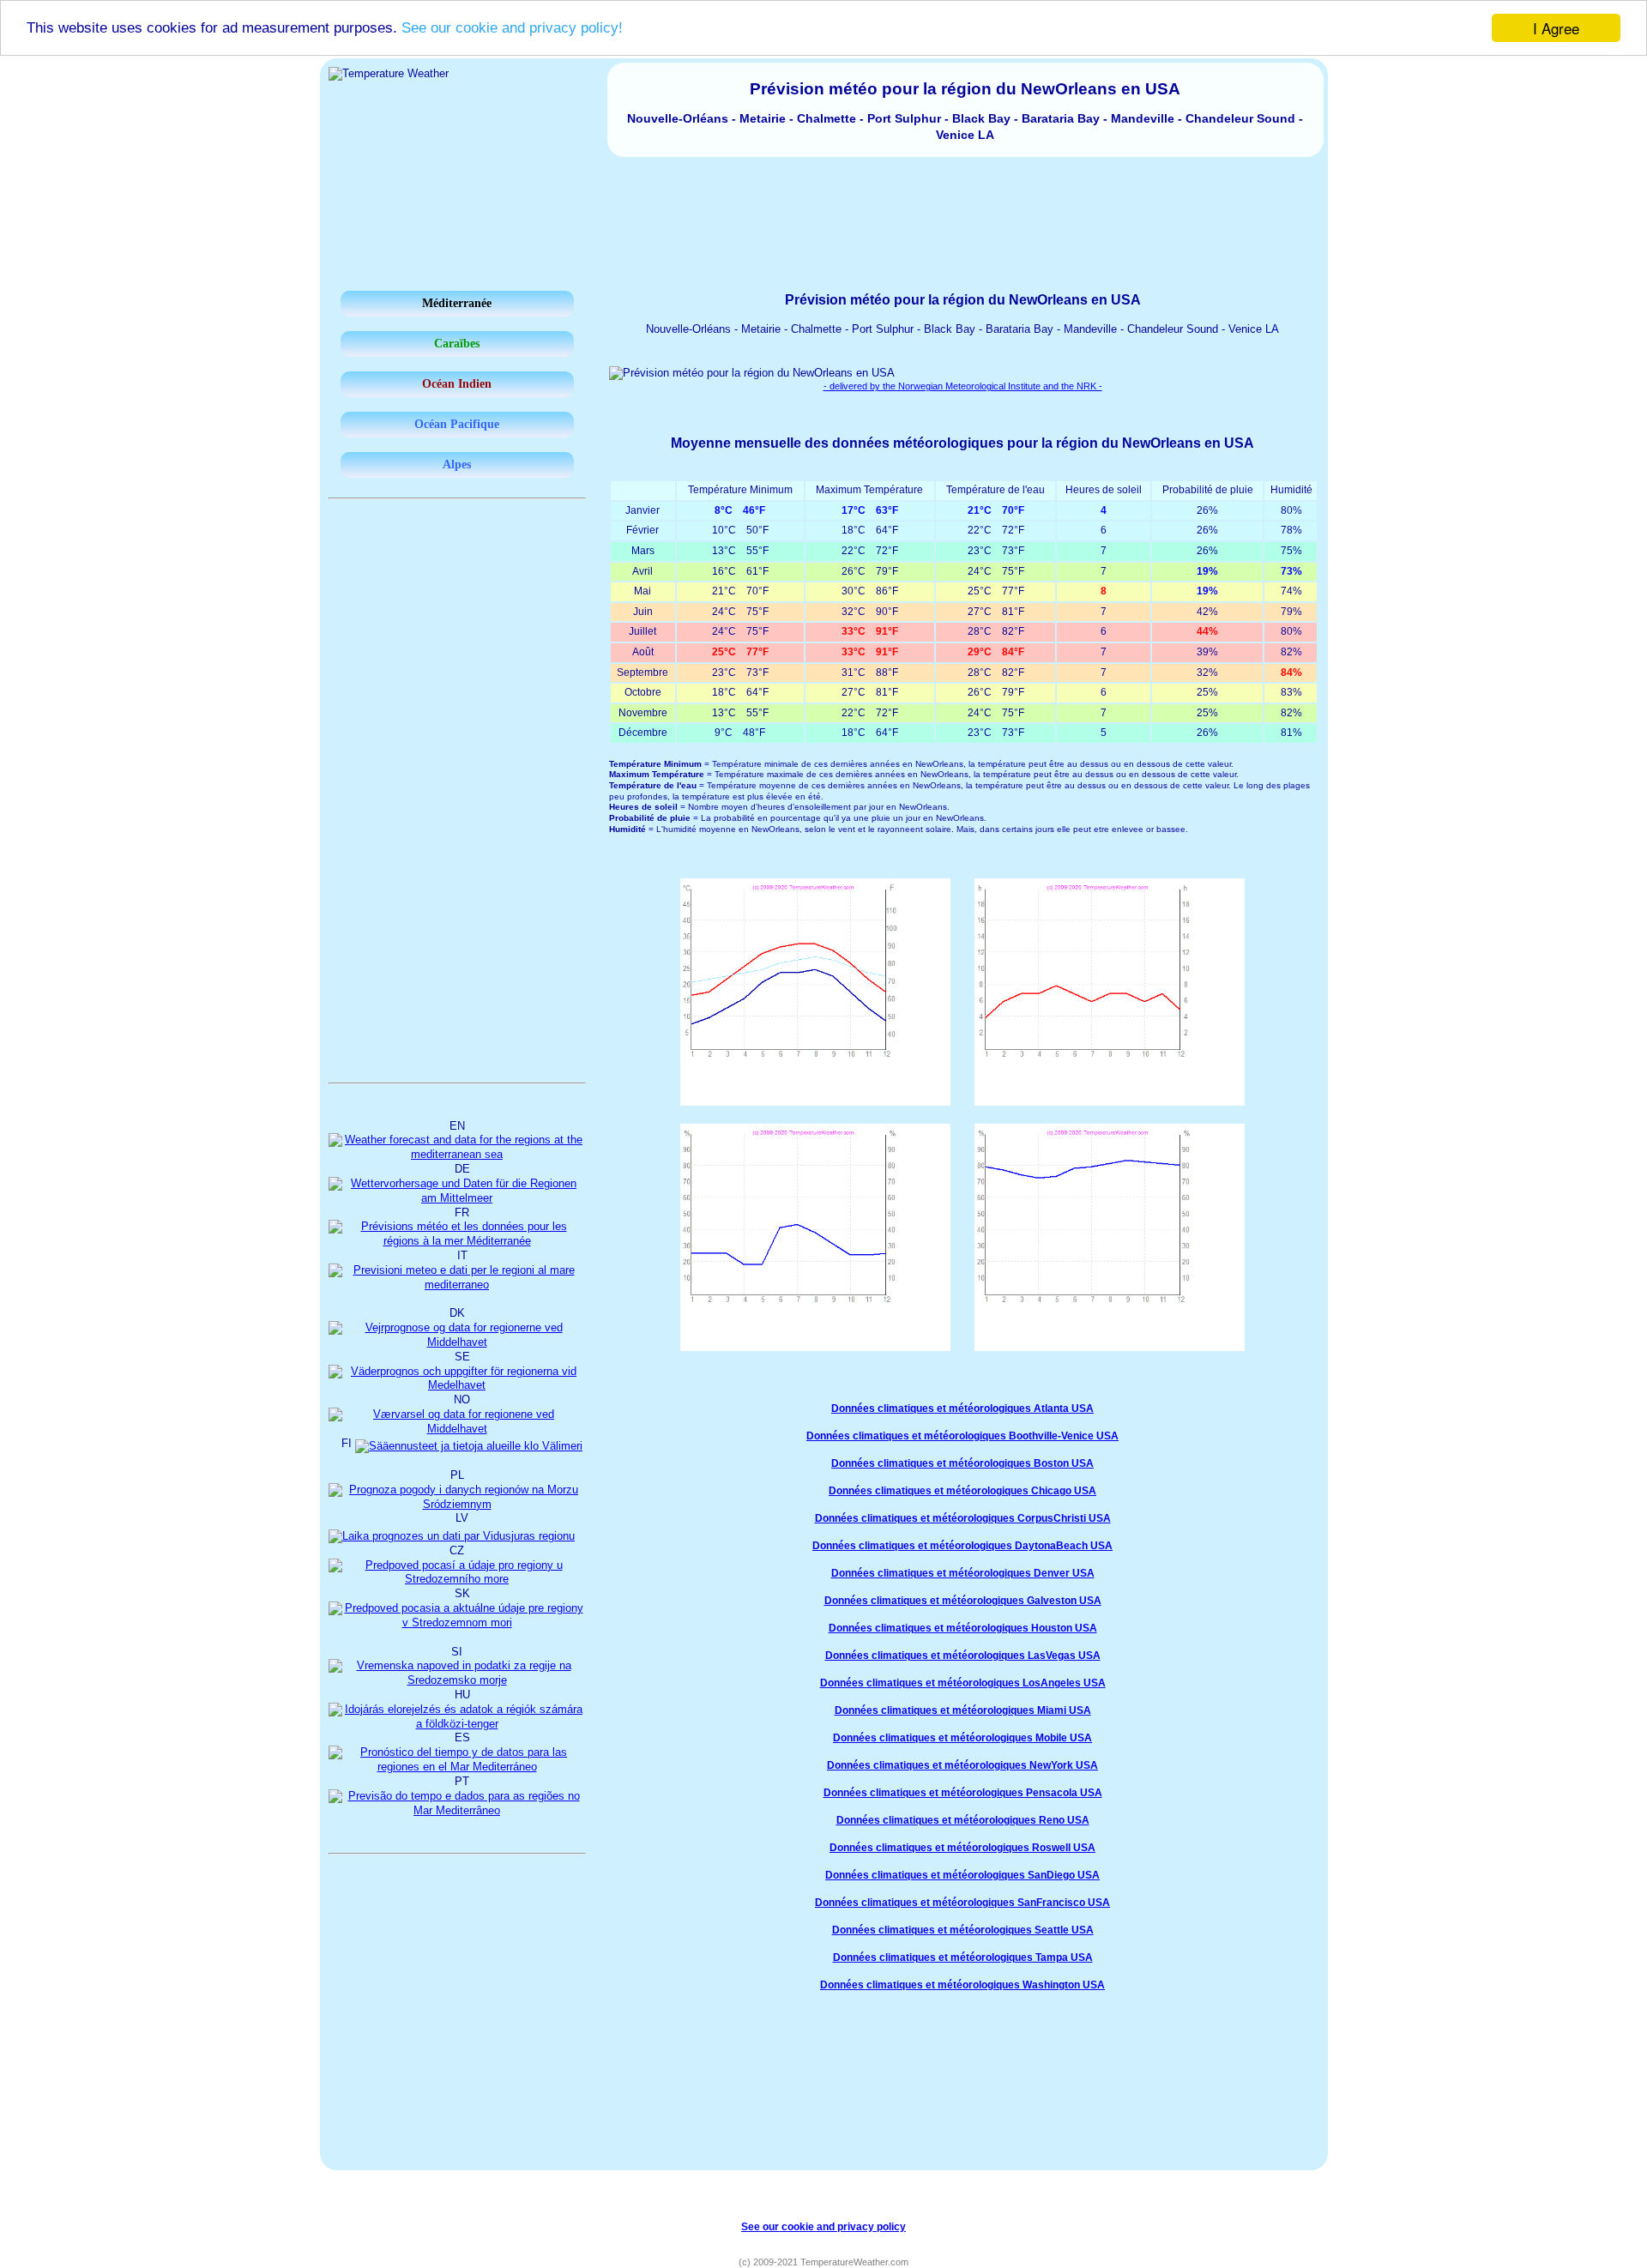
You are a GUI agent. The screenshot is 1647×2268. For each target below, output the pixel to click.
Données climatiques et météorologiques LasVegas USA (963, 1656)
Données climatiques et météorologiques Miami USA (963, 1710)
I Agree (1556, 28)
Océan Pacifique (457, 424)
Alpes (457, 464)
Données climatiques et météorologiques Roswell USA (962, 1848)
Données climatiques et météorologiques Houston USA (963, 1628)
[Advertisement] (823, 204)
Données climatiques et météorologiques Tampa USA (963, 1957)
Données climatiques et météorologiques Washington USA (962, 1985)
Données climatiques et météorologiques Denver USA (963, 1573)
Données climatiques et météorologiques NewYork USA (962, 1765)
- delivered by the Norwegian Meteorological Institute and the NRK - (963, 386)
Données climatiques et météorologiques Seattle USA (963, 1930)
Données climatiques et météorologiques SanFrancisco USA (962, 1903)
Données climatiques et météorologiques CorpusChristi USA (963, 1518)
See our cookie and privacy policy (823, 2226)
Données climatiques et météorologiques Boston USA (962, 1463)
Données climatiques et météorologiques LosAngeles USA (963, 1683)
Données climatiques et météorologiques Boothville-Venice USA (962, 1436)
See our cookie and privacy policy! (512, 29)
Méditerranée (457, 303)
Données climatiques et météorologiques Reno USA (963, 1820)
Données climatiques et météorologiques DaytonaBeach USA (962, 1546)
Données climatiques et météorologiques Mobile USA (962, 1738)
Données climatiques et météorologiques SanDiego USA (962, 1875)
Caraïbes (457, 344)
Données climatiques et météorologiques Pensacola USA (963, 1793)
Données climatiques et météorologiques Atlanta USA (962, 1408)
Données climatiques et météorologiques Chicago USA (962, 1491)
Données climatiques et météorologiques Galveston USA (963, 1601)
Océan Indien (457, 384)
